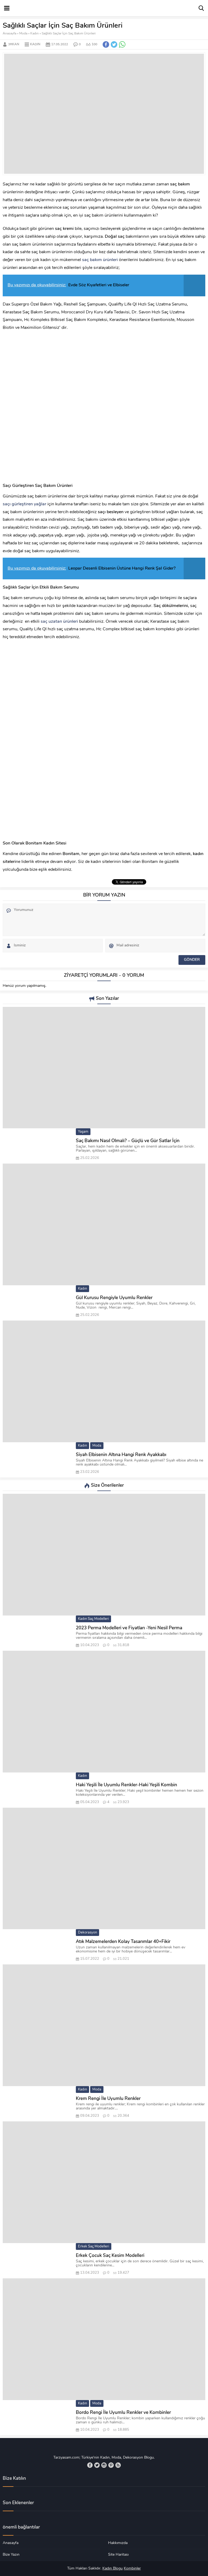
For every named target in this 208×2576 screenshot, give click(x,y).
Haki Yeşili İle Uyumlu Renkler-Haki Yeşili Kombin (126, 1785)
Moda (23, 34)
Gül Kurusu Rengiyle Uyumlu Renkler (114, 1298)
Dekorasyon (87, 1933)
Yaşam (83, 1132)
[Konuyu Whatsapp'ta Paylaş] (122, 44)
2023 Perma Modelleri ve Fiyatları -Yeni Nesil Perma (129, 1628)
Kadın (35, 34)
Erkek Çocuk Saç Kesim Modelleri (110, 2256)
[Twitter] (97, 2465)
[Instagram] (104, 2465)
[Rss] (118, 2465)
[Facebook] (90, 2465)
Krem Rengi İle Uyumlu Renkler (108, 2099)
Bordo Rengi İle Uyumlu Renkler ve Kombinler (123, 2413)
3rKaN (14, 44)
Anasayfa (9, 34)
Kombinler (132, 2569)
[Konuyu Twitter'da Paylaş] (114, 44)
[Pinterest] (111, 2465)
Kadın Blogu (113, 2569)
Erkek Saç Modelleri (94, 2246)
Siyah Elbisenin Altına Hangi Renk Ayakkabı (121, 1455)
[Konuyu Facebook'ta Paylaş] (106, 44)
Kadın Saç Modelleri (93, 1619)
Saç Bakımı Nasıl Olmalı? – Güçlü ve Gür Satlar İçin (128, 1141)
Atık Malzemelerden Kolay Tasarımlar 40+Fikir (123, 1942)
